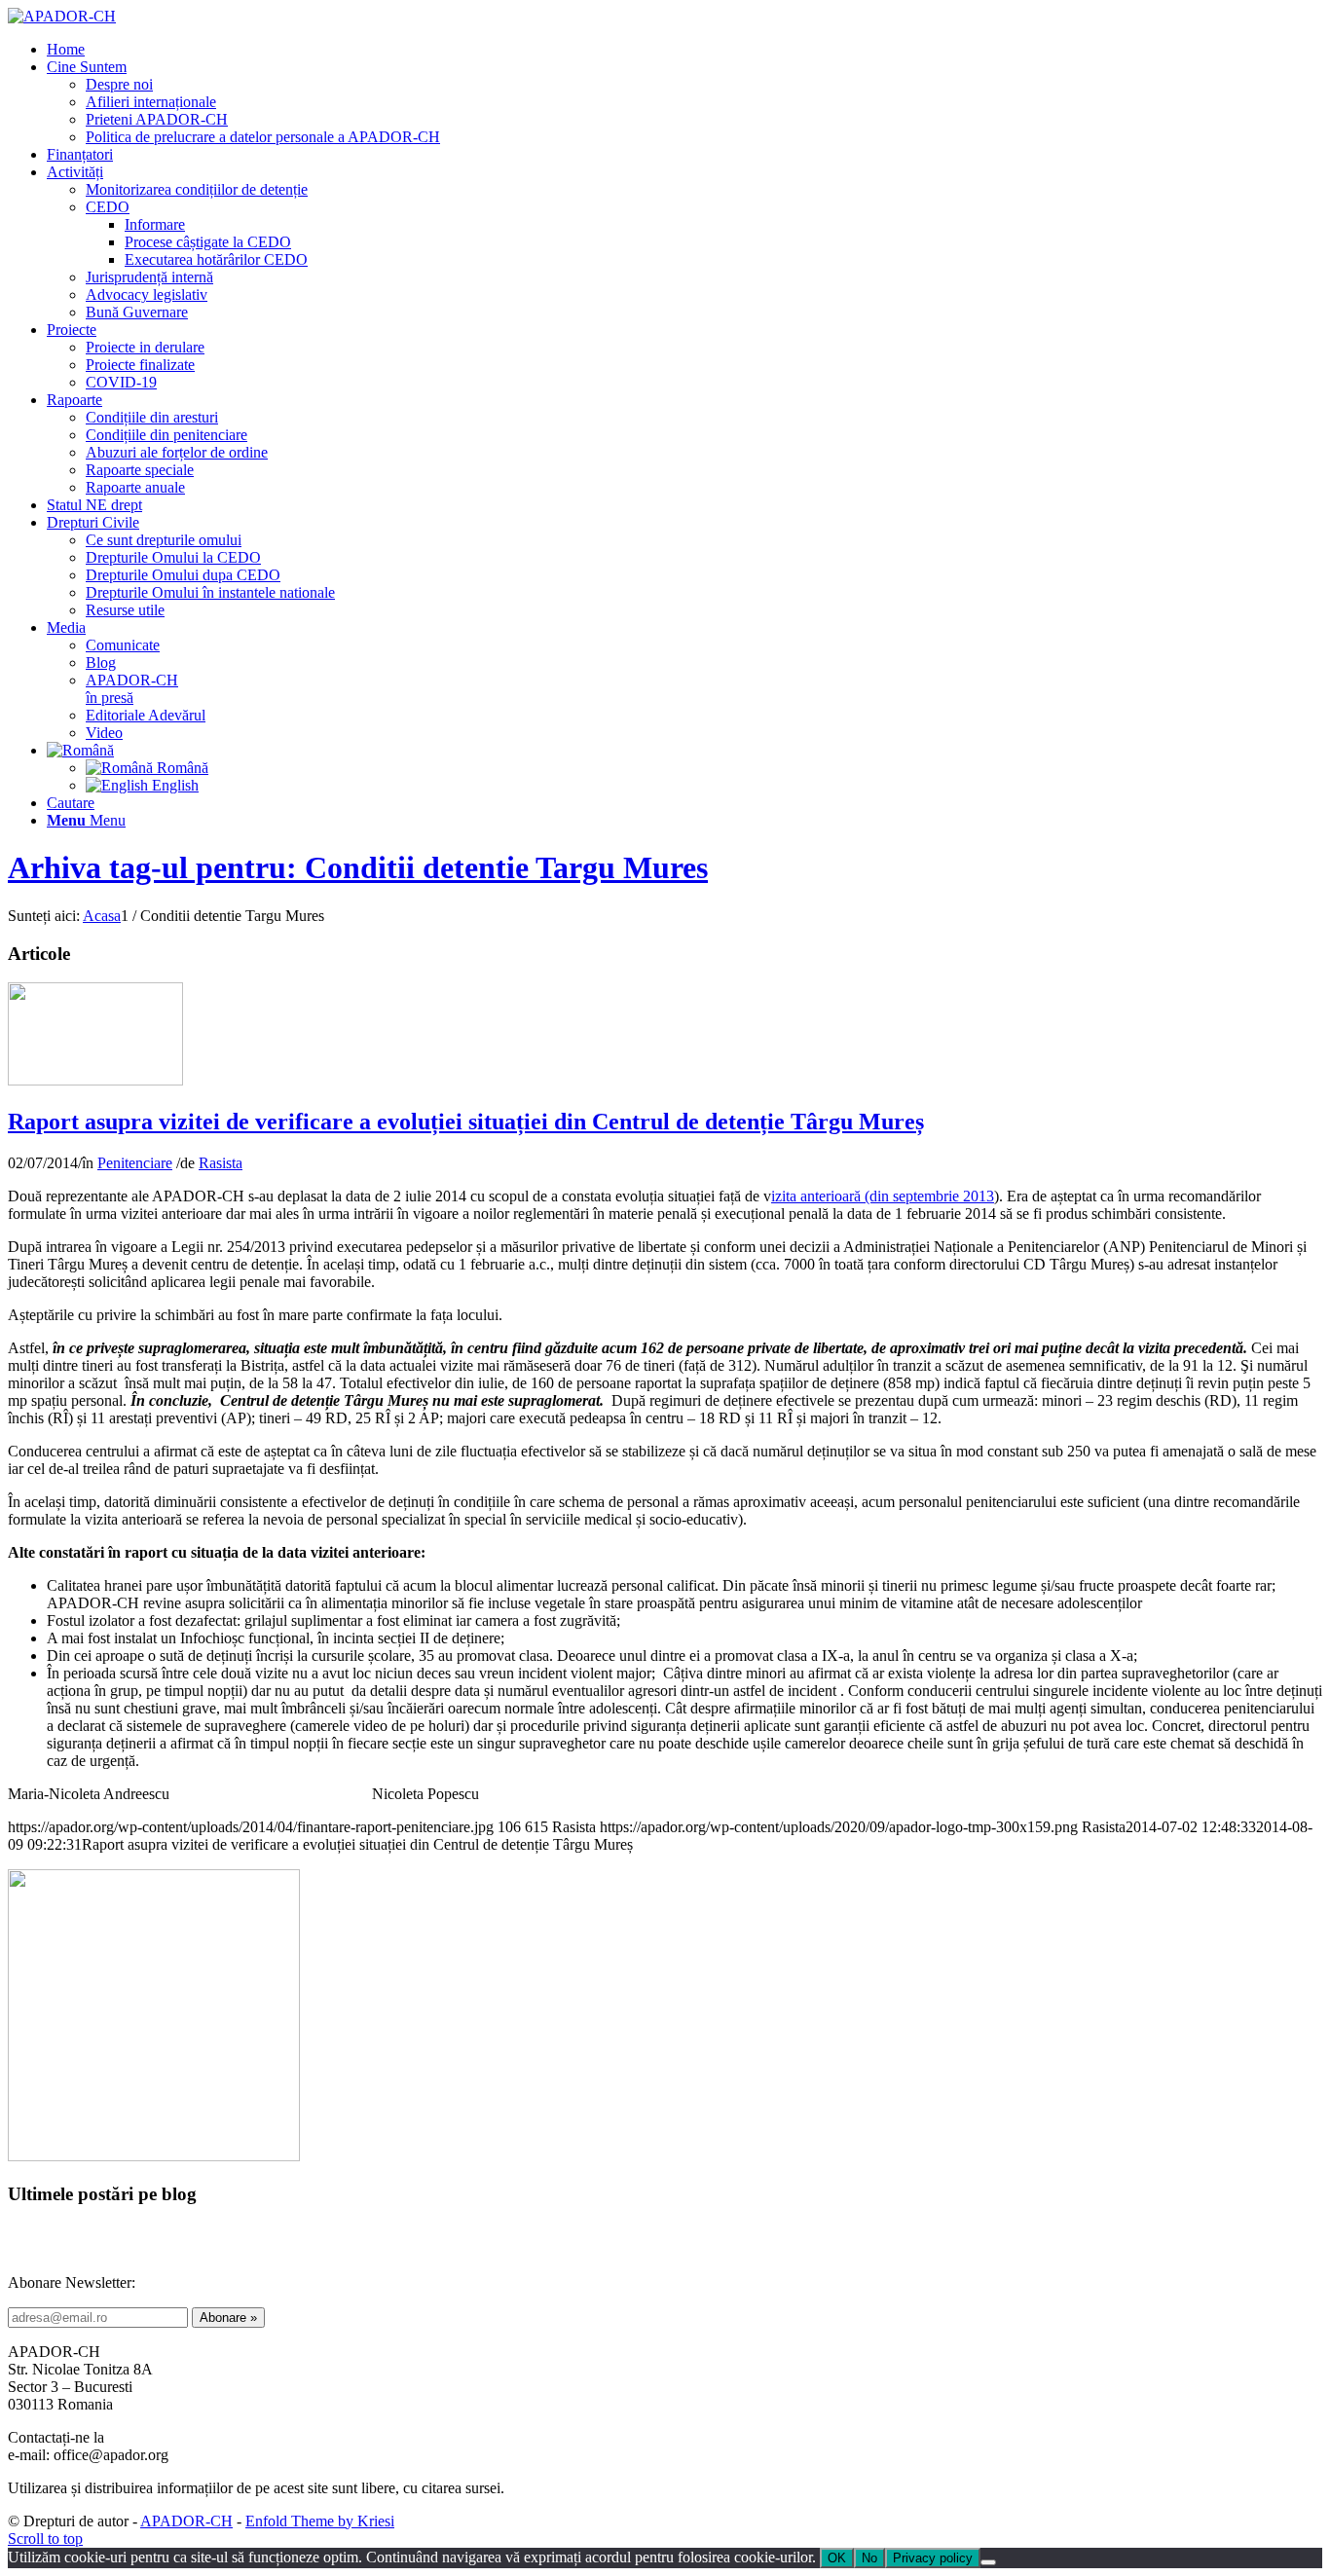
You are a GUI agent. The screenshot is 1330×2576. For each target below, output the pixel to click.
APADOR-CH (186, 2521)
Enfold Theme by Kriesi (320, 2521)
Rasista (221, 1163)
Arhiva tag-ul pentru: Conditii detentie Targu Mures (358, 867)
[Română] (80, 750)
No (869, 2558)
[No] (988, 2562)
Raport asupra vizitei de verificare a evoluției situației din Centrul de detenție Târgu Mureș (466, 1122)
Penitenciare (135, 1163)
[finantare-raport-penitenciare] (95, 1080)
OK (837, 2558)
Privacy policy (933, 2558)
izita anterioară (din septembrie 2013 (883, 1196)
